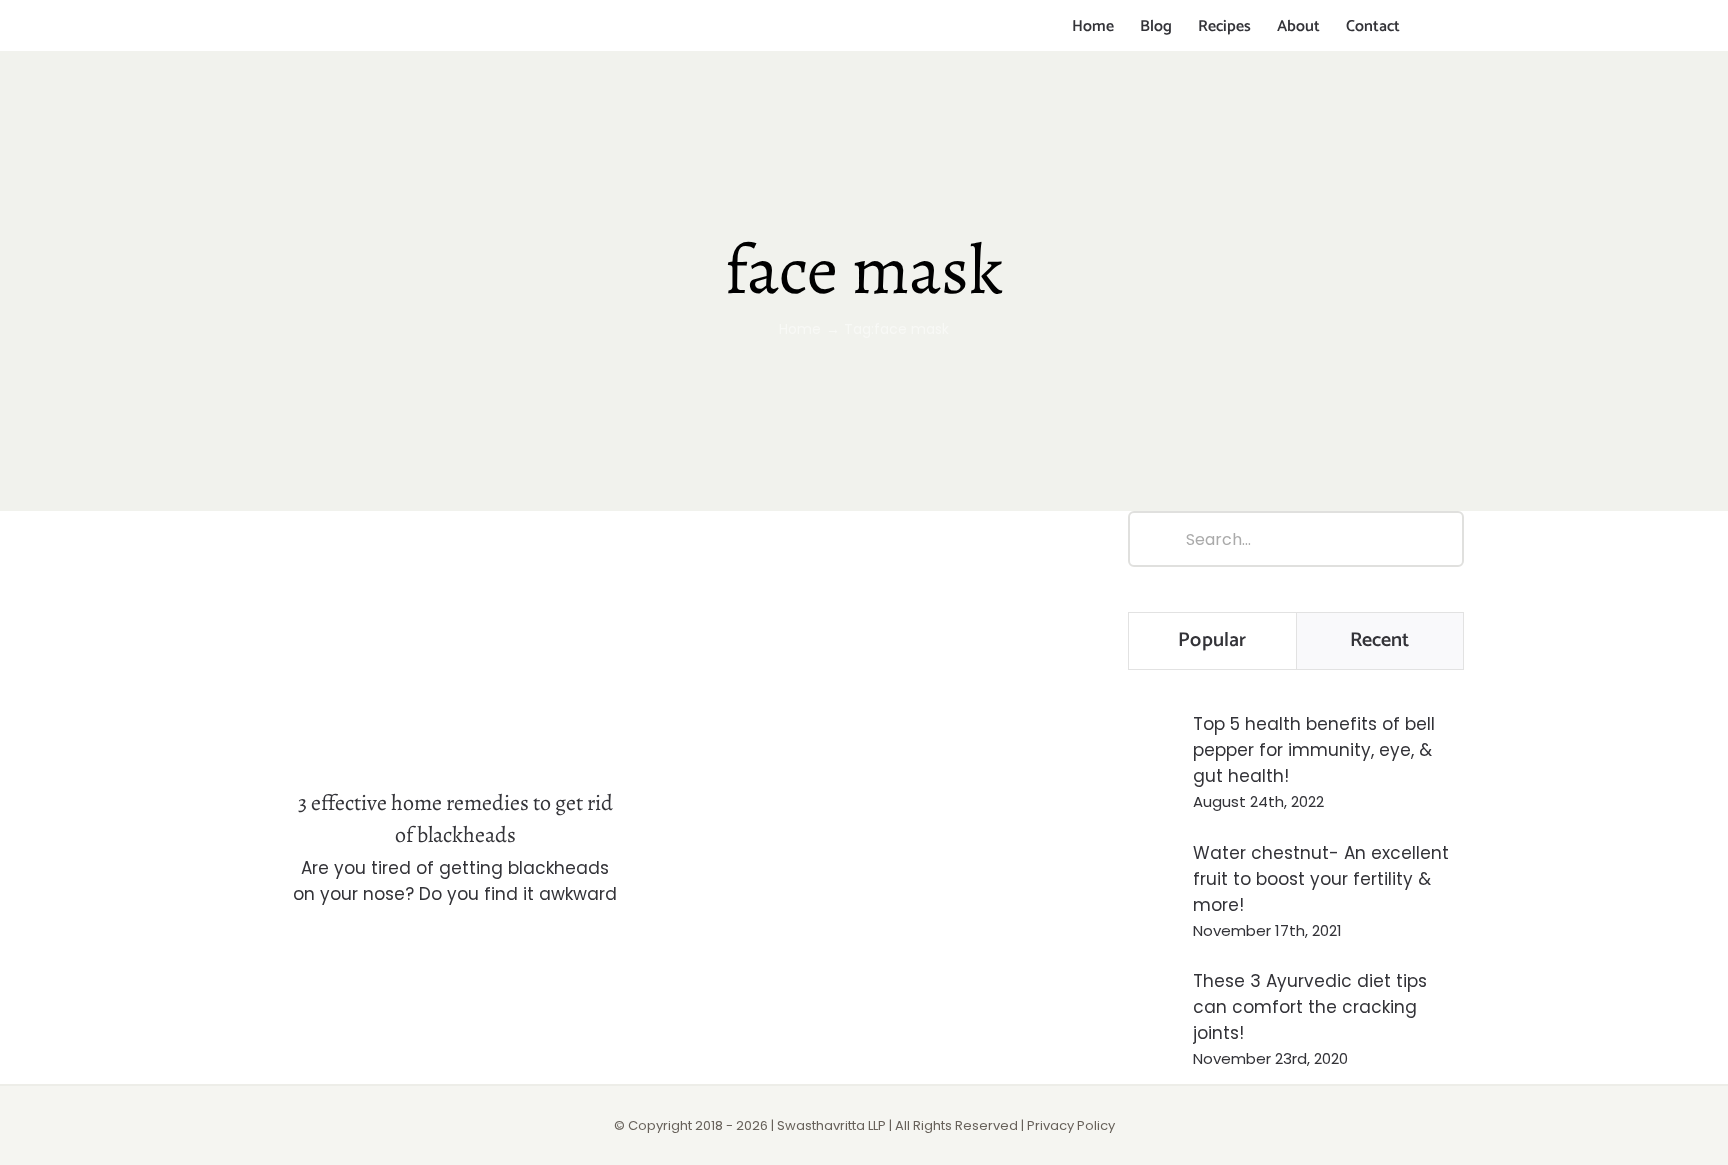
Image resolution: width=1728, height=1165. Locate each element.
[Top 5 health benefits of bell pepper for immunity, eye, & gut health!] (1154, 759)
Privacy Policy (1071, 1125)
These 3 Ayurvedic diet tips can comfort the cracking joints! (1310, 1007)
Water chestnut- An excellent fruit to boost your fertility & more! (1321, 879)
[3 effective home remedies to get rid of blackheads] (455, 636)
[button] (1432, 27)
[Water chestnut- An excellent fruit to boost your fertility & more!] (1154, 888)
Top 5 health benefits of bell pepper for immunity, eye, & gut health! (1314, 750)
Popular (1212, 640)
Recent (1380, 640)
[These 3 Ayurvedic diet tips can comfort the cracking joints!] (1154, 1015)
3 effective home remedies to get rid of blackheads (455, 602)
